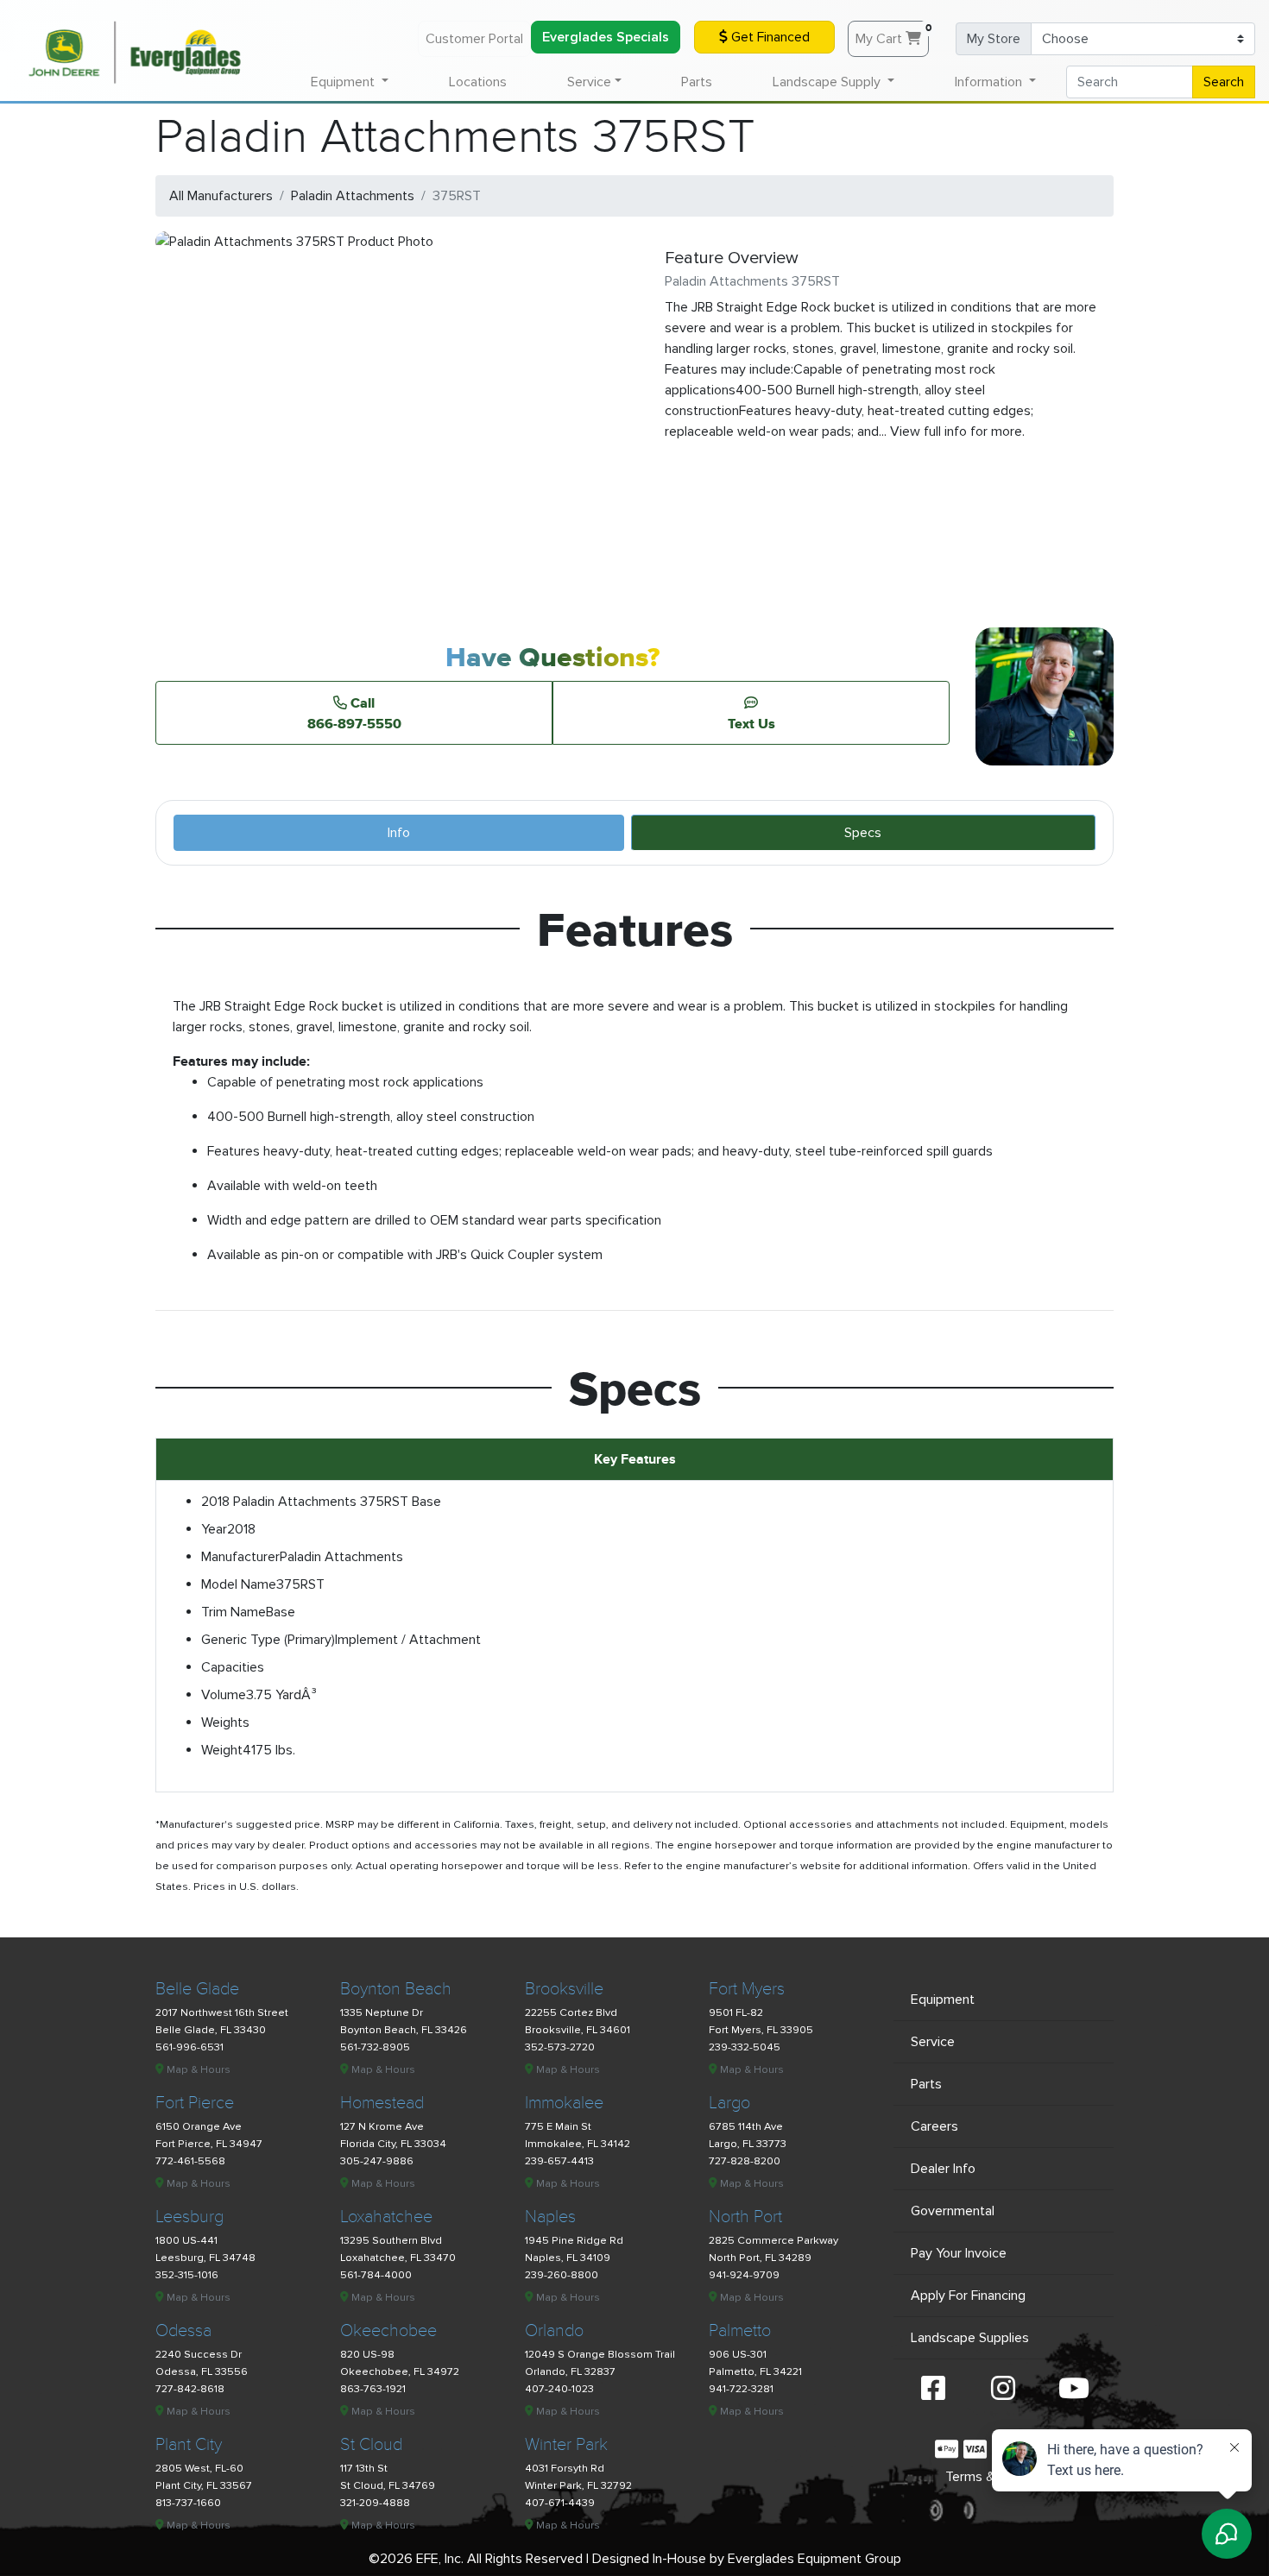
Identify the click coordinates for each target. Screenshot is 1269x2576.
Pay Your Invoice (959, 2253)
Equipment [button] (344, 82)
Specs (863, 833)
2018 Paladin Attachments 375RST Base (321, 1502)
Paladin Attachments (353, 196)
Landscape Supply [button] (828, 82)
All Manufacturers (221, 196)
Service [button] (589, 82)
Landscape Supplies (970, 2338)
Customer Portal (474, 39)
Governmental (953, 2211)
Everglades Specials (606, 37)
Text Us (751, 723)
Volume (224, 1695)
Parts (697, 82)
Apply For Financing (968, 2296)
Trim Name (234, 1612)
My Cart (892, 35)
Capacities (233, 1667)
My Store (994, 39)
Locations (478, 82)
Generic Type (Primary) (268, 1640)
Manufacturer (240, 1557)
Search (1224, 82)
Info (399, 833)
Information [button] (990, 82)
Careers (934, 2126)
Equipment (943, 2000)
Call (354, 713)
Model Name (239, 1584)
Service (933, 2042)
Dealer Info (943, 2169)
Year (214, 1529)
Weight (222, 1750)
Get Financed (769, 37)
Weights (225, 1723)
